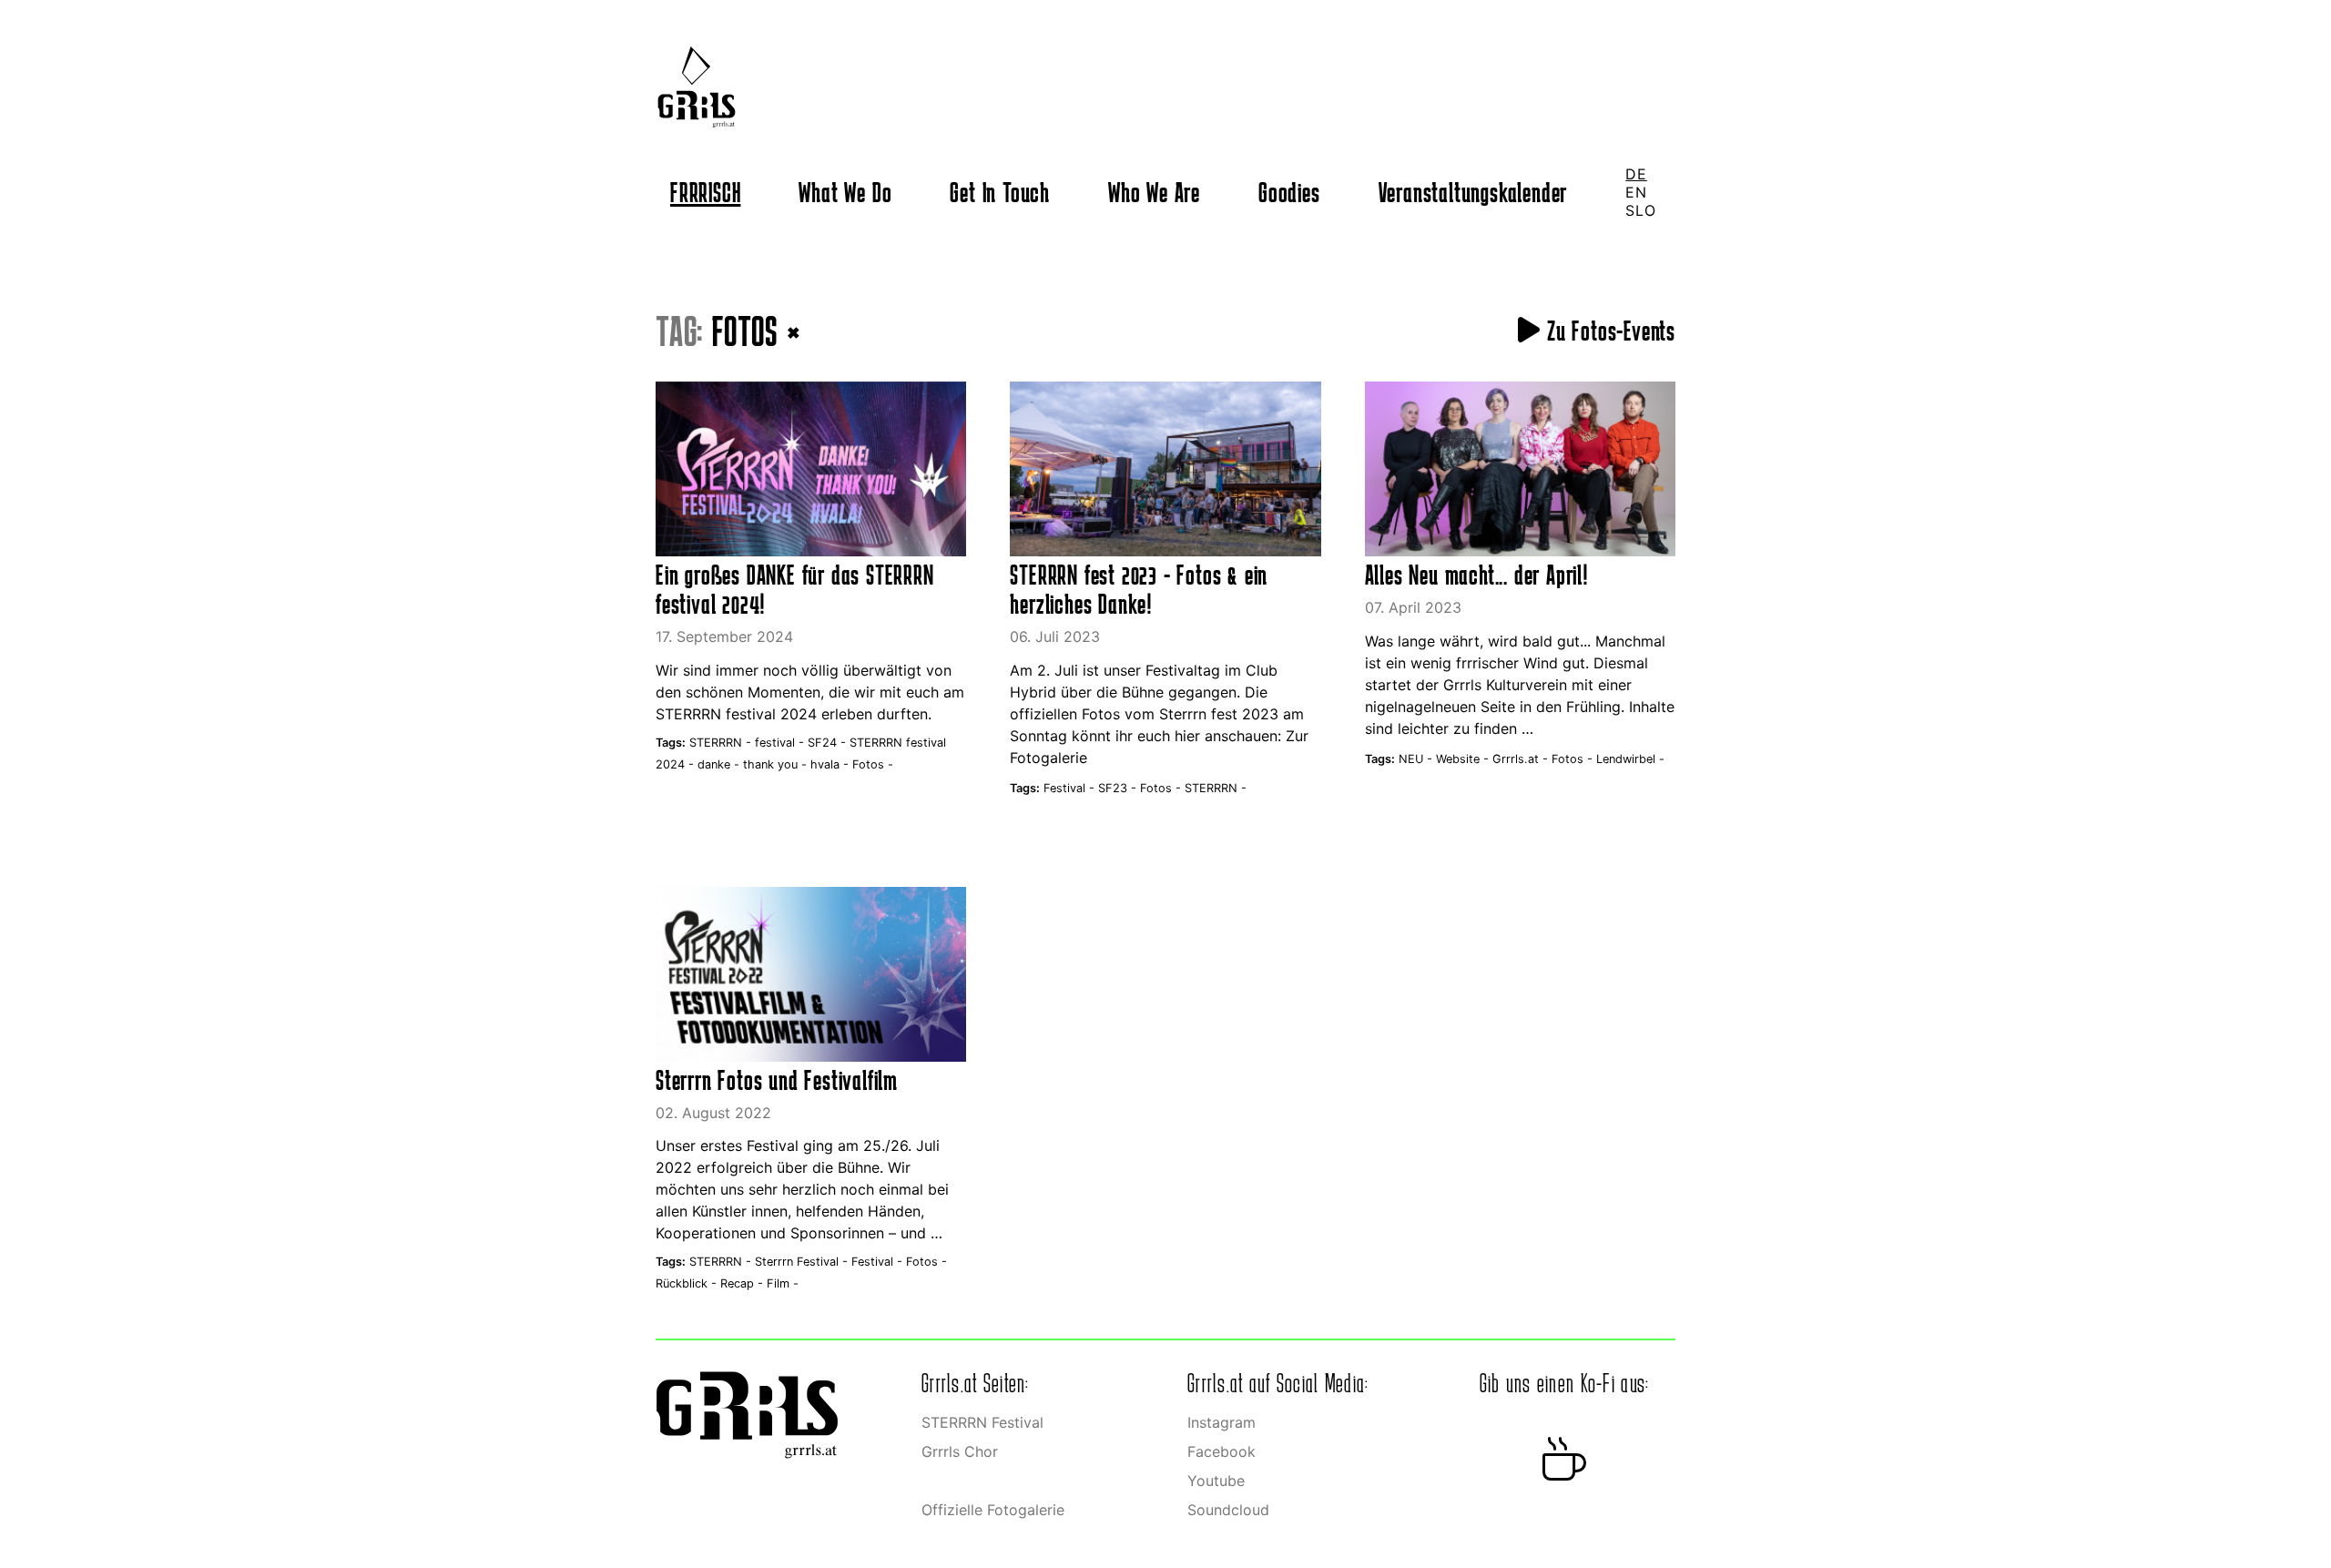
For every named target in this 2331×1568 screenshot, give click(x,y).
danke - (720, 764)
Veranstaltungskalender (1473, 192)
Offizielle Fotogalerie (993, 1510)
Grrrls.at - (1522, 759)
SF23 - (1119, 788)
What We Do (845, 192)
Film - (783, 1283)
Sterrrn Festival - (803, 1262)
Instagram (1221, 1422)
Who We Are (1154, 192)
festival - (781, 743)
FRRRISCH (705, 192)
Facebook (1221, 1451)
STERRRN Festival (982, 1422)
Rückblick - (688, 1283)
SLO (1640, 210)
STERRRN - (722, 743)
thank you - (777, 764)
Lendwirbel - (1630, 759)
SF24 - (829, 743)
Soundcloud (1228, 1510)
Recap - (743, 1283)
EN (1636, 192)
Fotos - (873, 764)
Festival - (1071, 788)
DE (1636, 174)
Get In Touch (1000, 192)
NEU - (1417, 759)
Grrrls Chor (960, 1451)
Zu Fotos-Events (1608, 331)
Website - (1464, 759)
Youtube (1216, 1481)
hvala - (831, 764)
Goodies (1289, 192)
